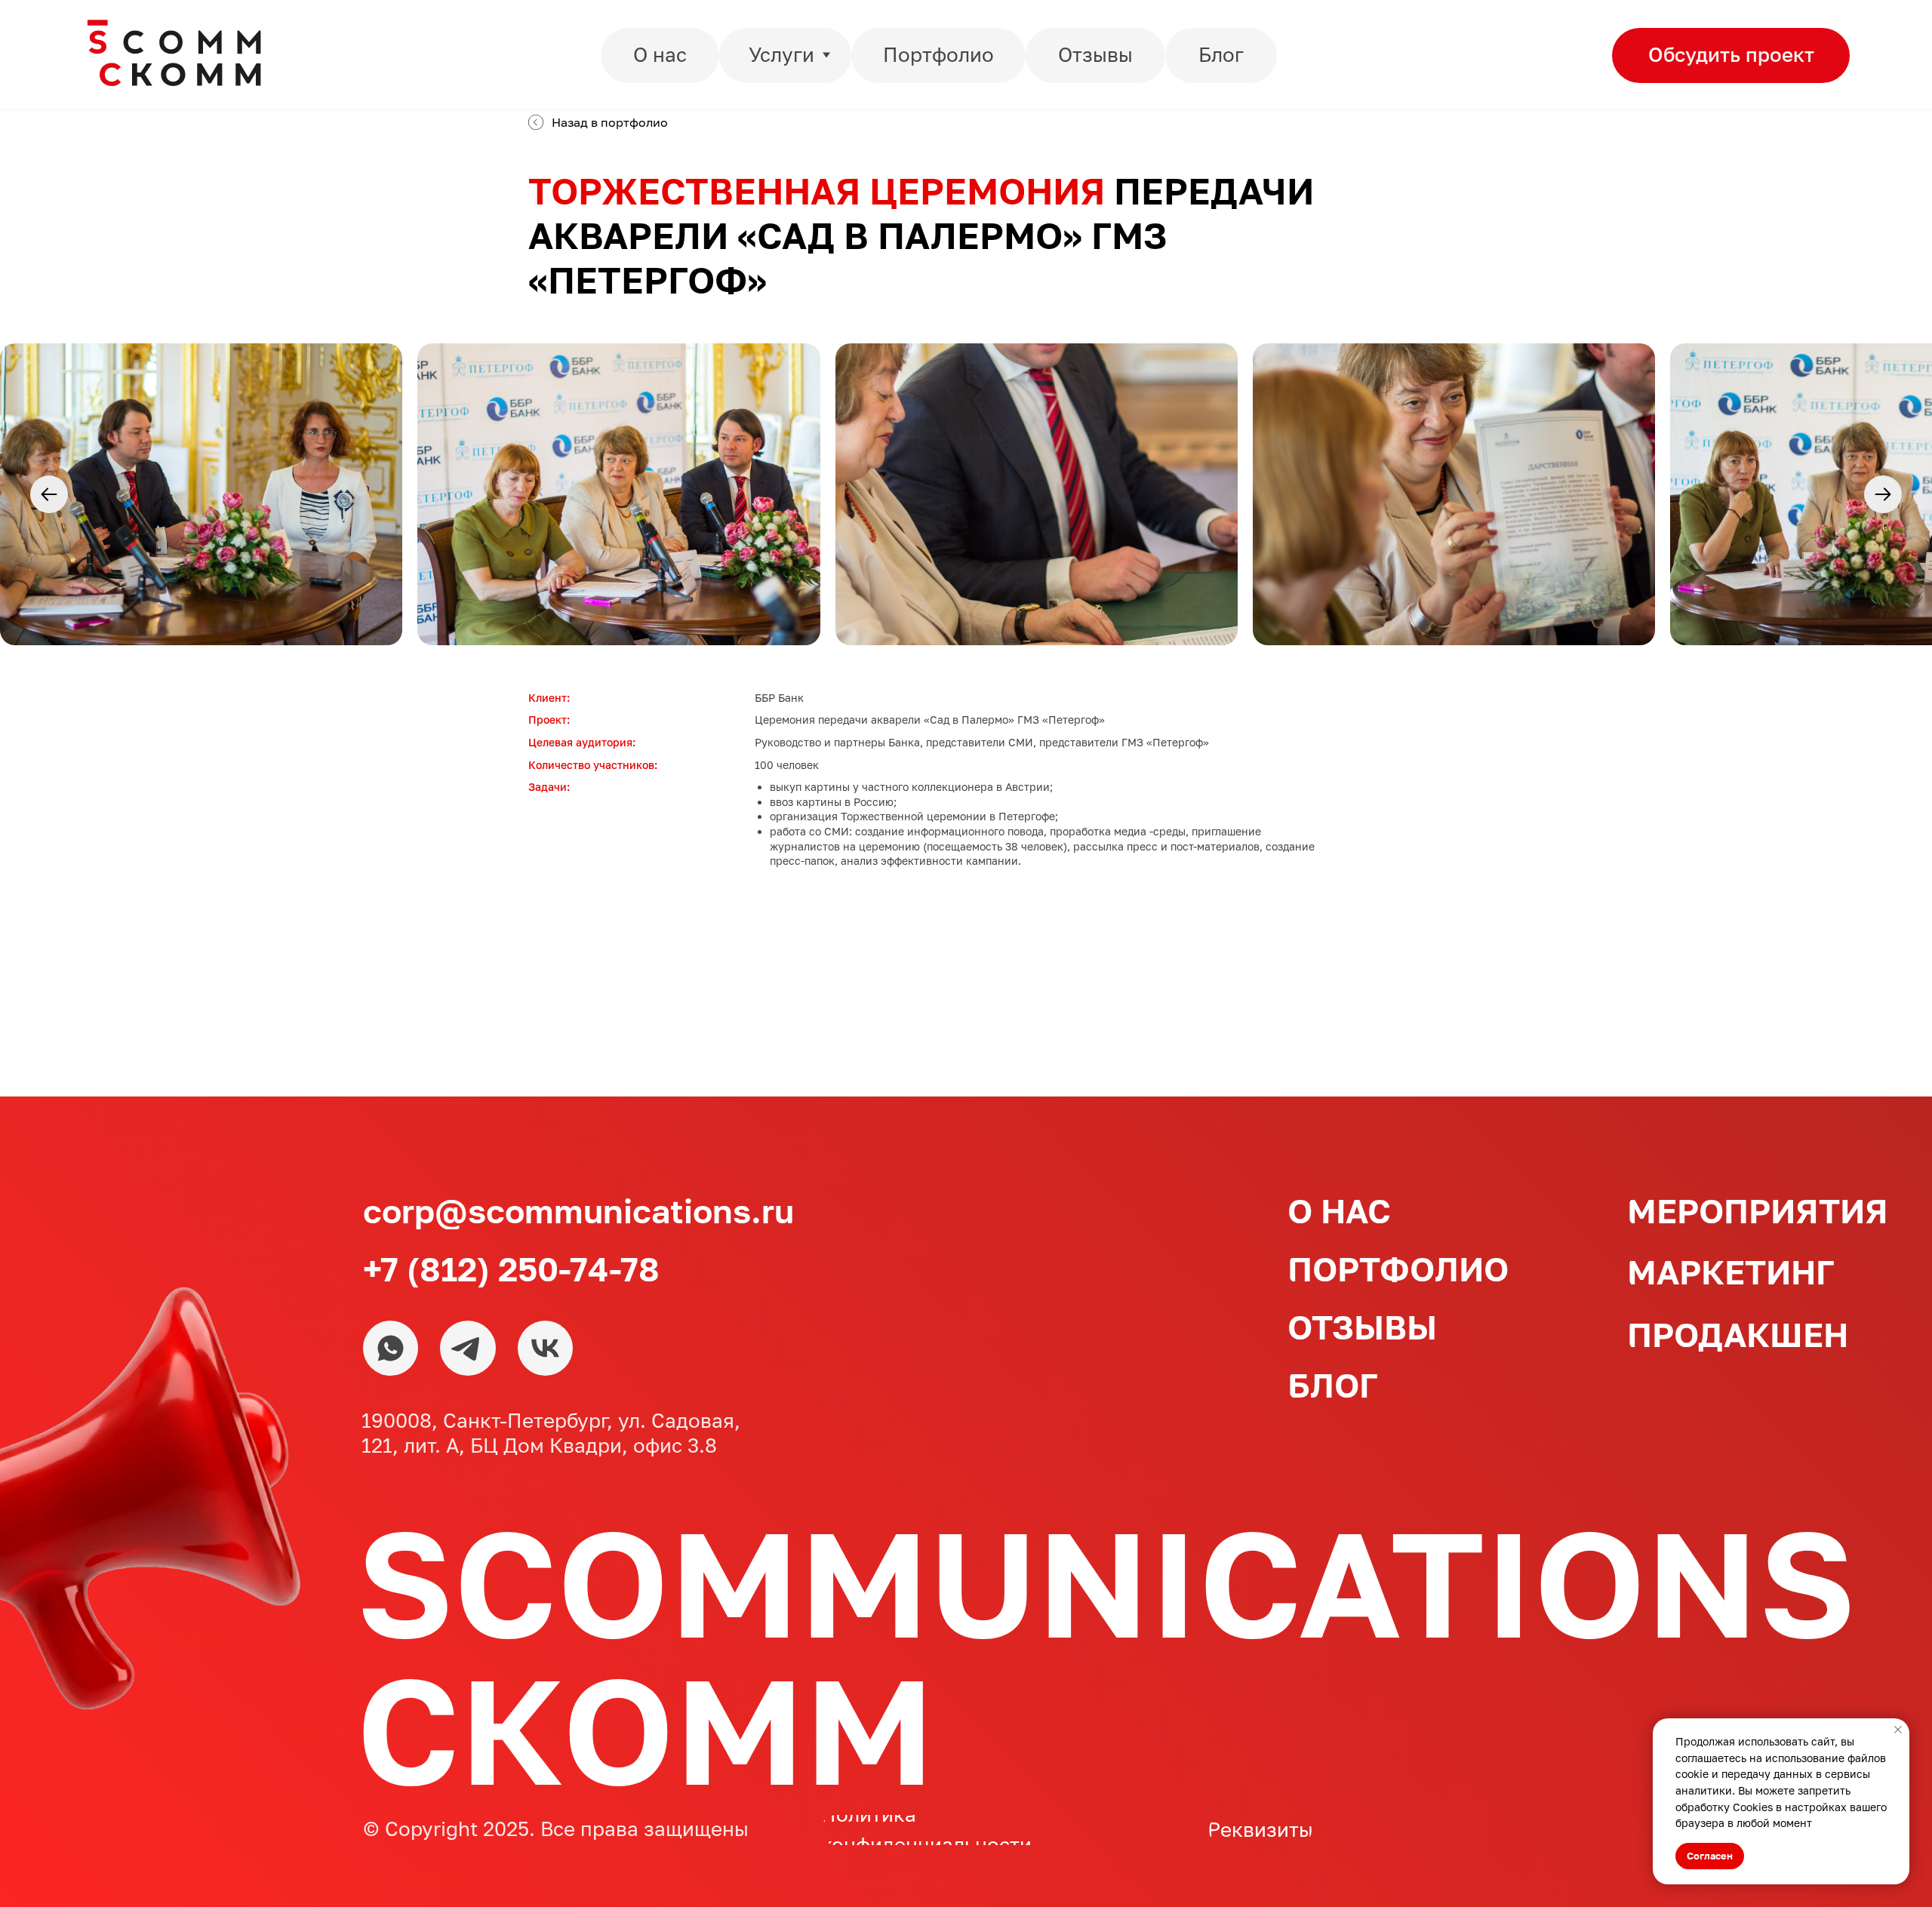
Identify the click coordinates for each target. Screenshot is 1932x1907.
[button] (1731, 55)
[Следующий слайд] (1883, 494)
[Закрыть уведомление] (1898, 1730)
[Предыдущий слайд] (49, 494)
